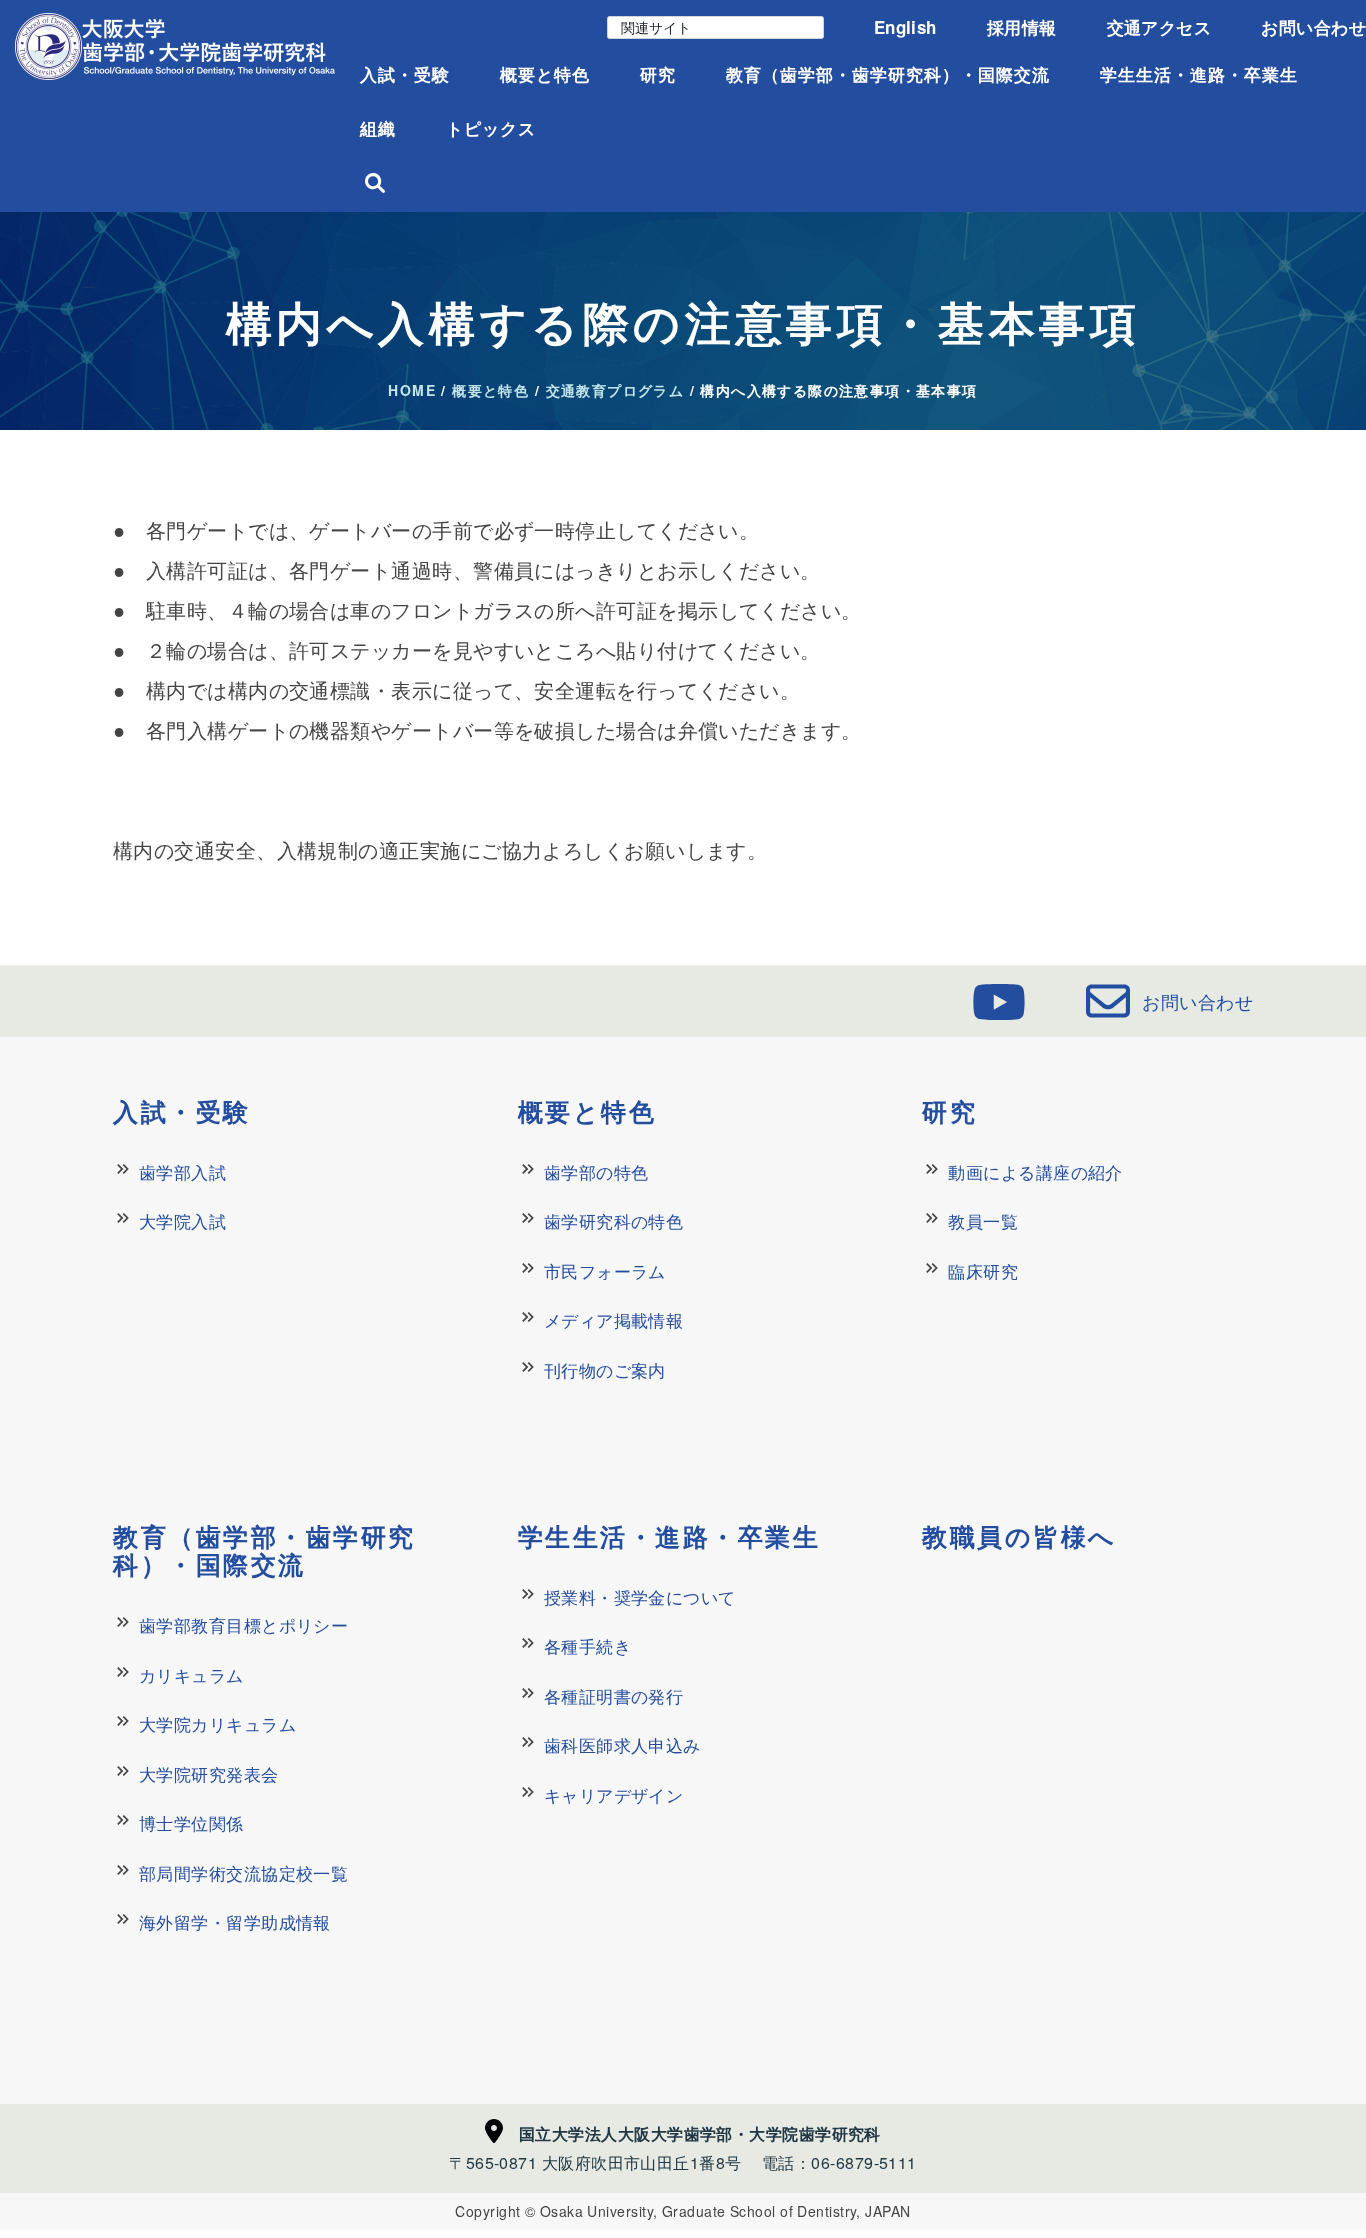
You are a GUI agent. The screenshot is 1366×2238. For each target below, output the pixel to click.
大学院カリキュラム (217, 1723)
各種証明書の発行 (614, 1695)
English (905, 27)
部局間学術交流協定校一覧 (243, 1872)
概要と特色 (545, 74)
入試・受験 (405, 74)
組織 (378, 128)
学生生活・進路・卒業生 (1199, 74)
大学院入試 (182, 1220)
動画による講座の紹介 (1035, 1171)
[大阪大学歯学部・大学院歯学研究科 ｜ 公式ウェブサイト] (175, 46)
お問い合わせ (1313, 27)
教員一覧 (983, 1220)
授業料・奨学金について (640, 1596)
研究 (658, 74)
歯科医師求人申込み (622, 1744)
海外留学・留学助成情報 (235, 1921)
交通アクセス (1159, 27)
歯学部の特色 (596, 1171)
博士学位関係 (191, 1822)
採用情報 (1022, 27)
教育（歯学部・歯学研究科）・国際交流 (888, 74)
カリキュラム (191, 1674)
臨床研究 (983, 1270)
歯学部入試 (182, 1171)
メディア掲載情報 (614, 1319)
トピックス (491, 128)
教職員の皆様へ (1019, 1536)
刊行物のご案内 (605, 1369)
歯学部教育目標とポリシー (243, 1624)
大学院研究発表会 (209, 1773)
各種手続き (587, 1645)
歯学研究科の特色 (614, 1220)
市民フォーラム (605, 1270)
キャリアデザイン (614, 1794)
